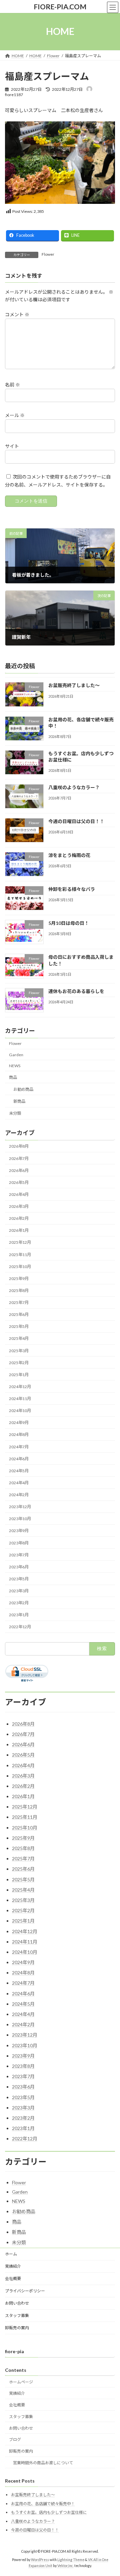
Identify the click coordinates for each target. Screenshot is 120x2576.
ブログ (15, 2440)
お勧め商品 (23, 1089)
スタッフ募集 (17, 2315)
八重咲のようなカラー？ (74, 787)
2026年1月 (19, 1230)
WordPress (40, 2560)
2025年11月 (20, 1254)
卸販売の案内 (17, 2328)
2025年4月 (19, 1338)
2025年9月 (19, 1278)
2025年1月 (19, 1374)
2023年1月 (19, 1615)
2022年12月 (20, 1627)
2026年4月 (19, 1194)
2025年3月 (19, 1350)
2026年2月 (19, 1218)
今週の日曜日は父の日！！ (76, 821)
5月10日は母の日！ (69, 923)
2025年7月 (19, 1302)
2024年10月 (20, 1411)
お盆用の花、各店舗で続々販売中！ (43, 2504)
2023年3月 (19, 1591)
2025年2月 (19, 1362)
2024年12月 (20, 1387)
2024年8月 (19, 1434)
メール (15, 416)
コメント (17, 315)
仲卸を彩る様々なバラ (72, 889)
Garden (16, 1054)
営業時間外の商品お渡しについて (43, 2463)
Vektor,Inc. (65, 2566)
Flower (48, 254)
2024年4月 (19, 1483)
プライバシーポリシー (25, 2291)
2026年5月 (19, 1182)
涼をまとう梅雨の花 (69, 855)
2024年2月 (19, 1495)
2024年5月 (19, 1470)
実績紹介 (13, 2266)
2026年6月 (19, 1170)
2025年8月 (19, 1290)
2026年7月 (19, 1158)
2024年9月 (19, 1423)
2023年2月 (19, 1603)
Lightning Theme (71, 2560)
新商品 (19, 1101)
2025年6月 (19, 1314)
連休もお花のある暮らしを (76, 991)
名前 (12, 385)
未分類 (15, 1113)
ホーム (11, 2254)
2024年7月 (19, 1446)
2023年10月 (20, 1519)
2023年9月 (19, 1531)
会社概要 (13, 2279)
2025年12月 (20, 1242)
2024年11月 (20, 1399)
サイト (12, 446)
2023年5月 (19, 1579)
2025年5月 (19, 1326)
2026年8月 (19, 1146)
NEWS (15, 1065)
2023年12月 (20, 1507)
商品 (13, 1077)
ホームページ (21, 2382)
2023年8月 (19, 1543)
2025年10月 (20, 1266)
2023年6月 (19, 1567)
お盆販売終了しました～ (74, 685)
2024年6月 (19, 1458)
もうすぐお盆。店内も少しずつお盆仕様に (49, 2512)
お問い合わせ (17, 2303)
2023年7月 (19, 1555)
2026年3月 (19, 1206)
